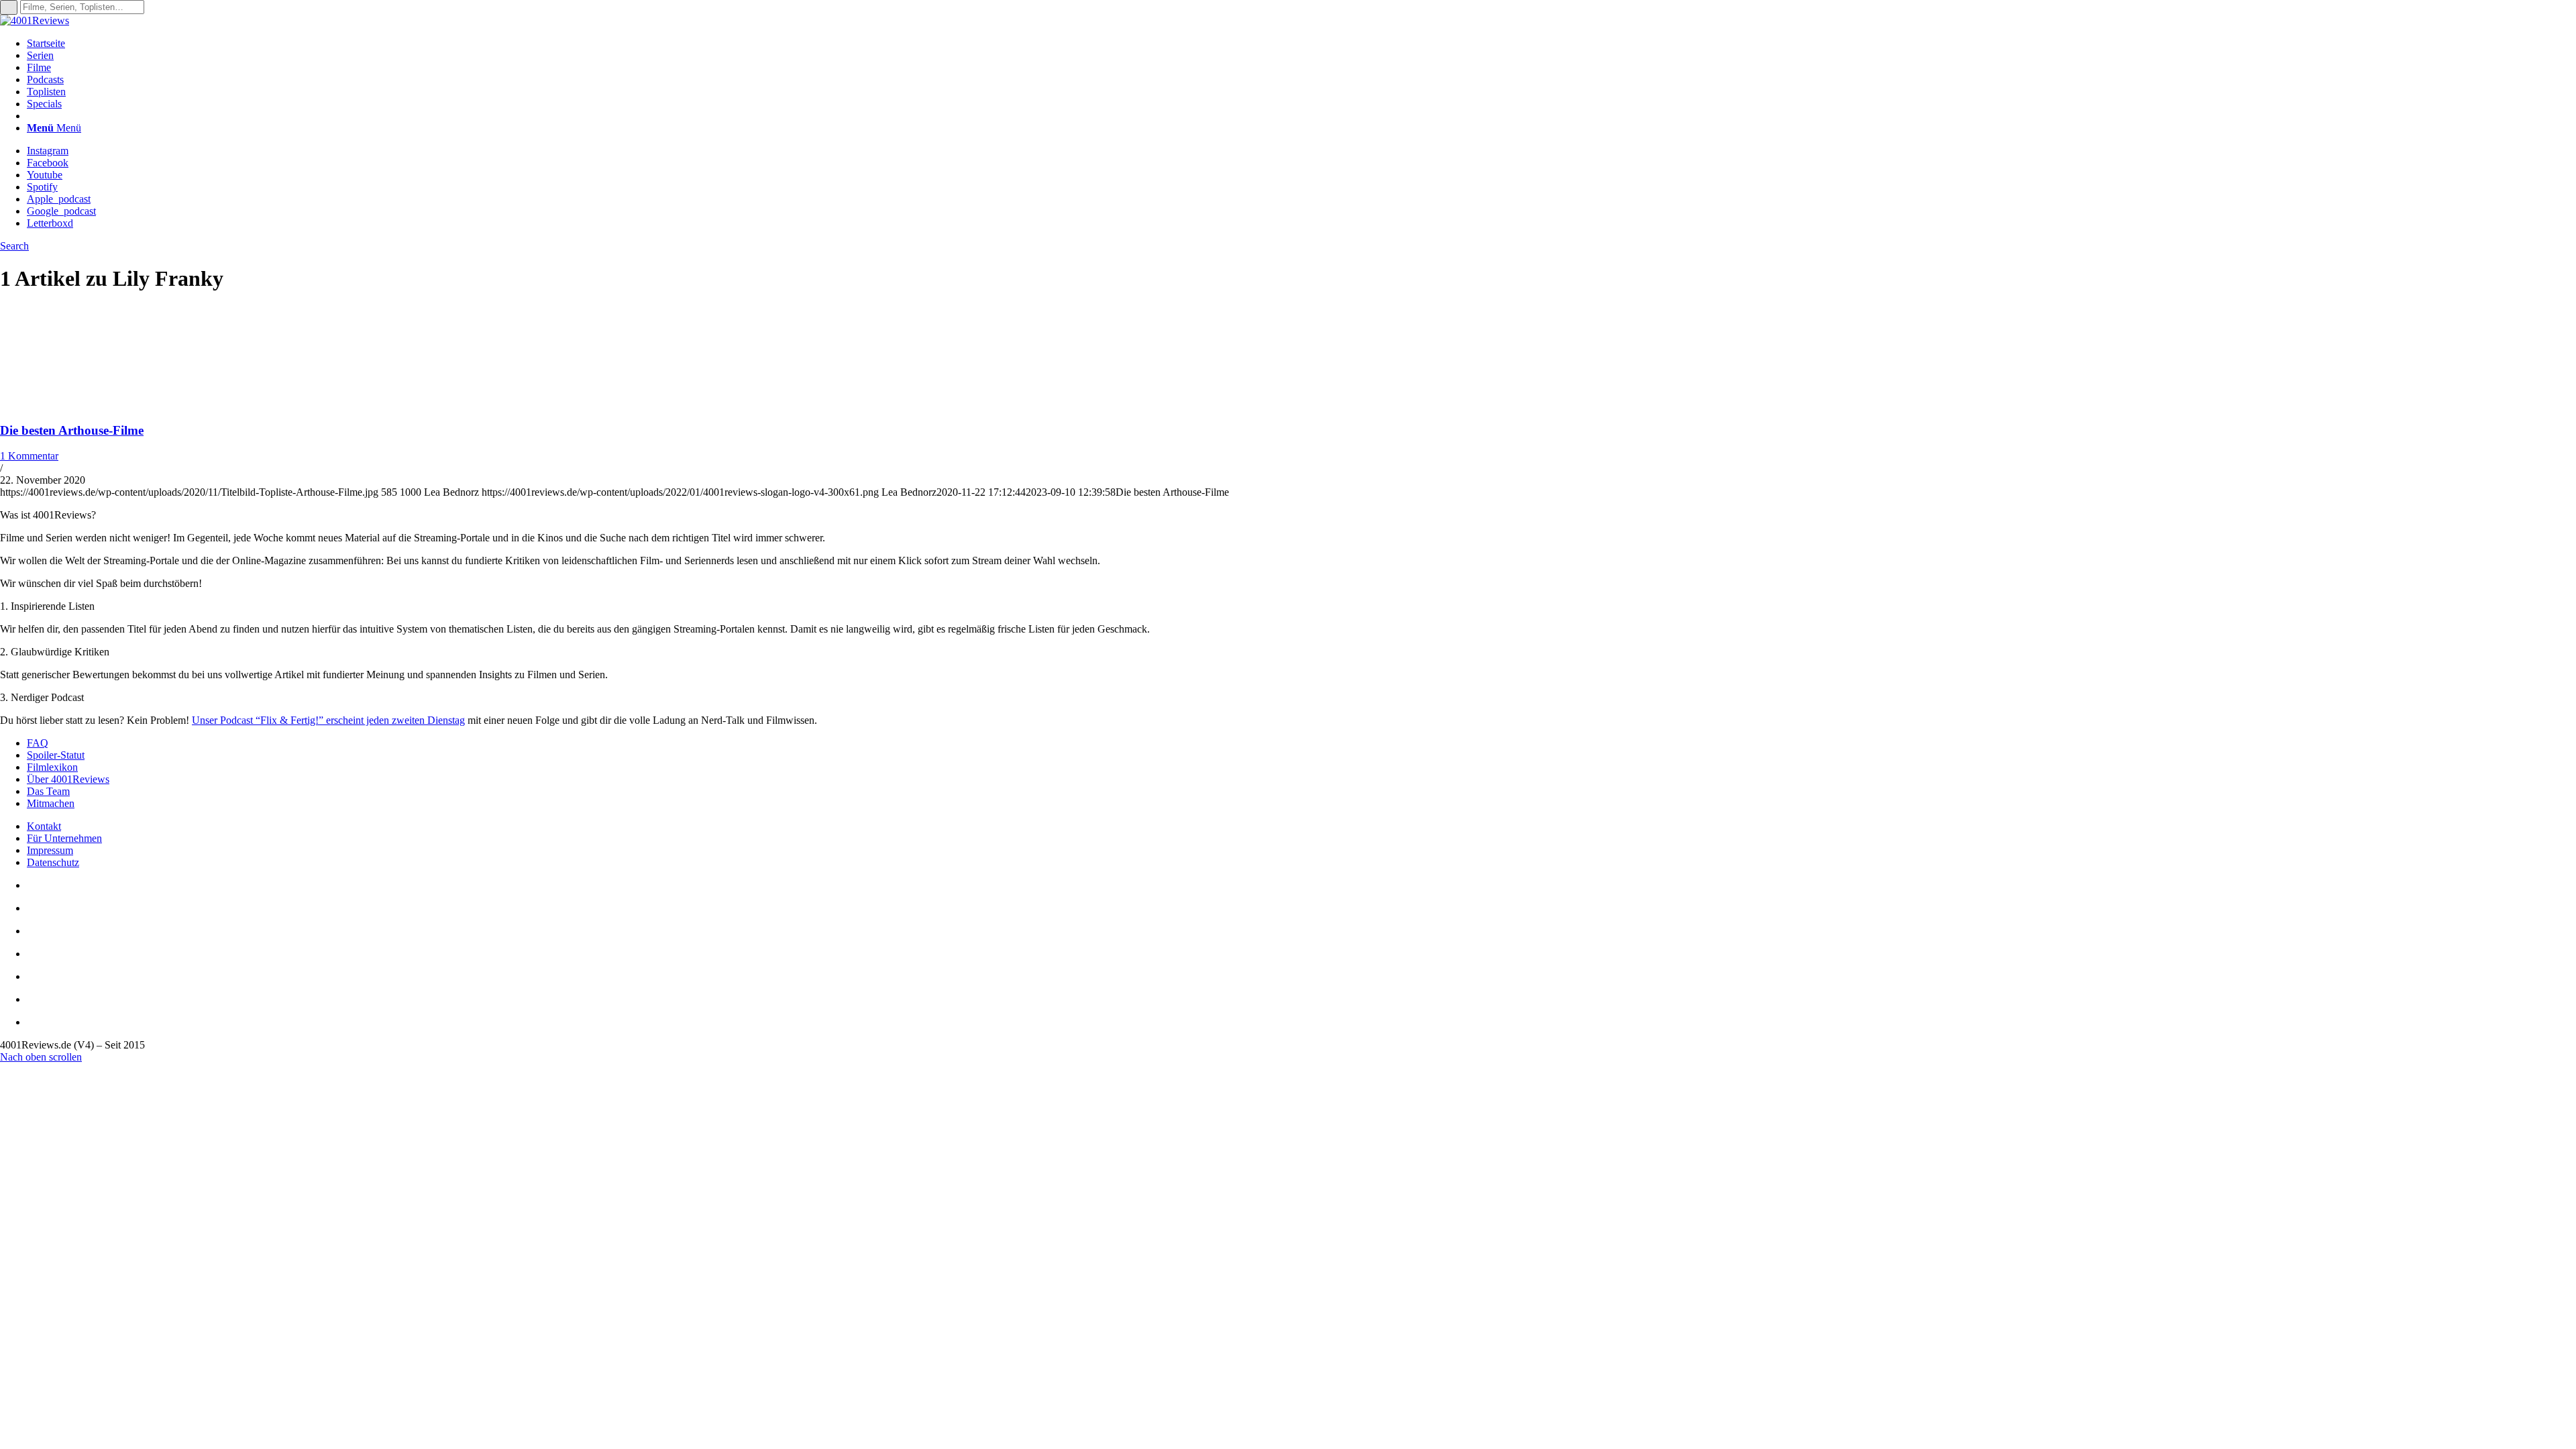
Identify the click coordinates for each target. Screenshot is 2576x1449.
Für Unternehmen (64, 838)
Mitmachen (51, 803)
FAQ (38, 743)
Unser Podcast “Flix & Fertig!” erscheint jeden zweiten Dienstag (328, 720)
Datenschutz (53, 862)
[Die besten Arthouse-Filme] (87, 404)
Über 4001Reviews (68, 779)
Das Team (48, 791)
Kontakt (44, 826)
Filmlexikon (52, 767)
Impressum (50, 850)
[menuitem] (1301, 44)
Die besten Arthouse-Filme (72, 430)
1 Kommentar (29, 456)
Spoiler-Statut (56, 755)
